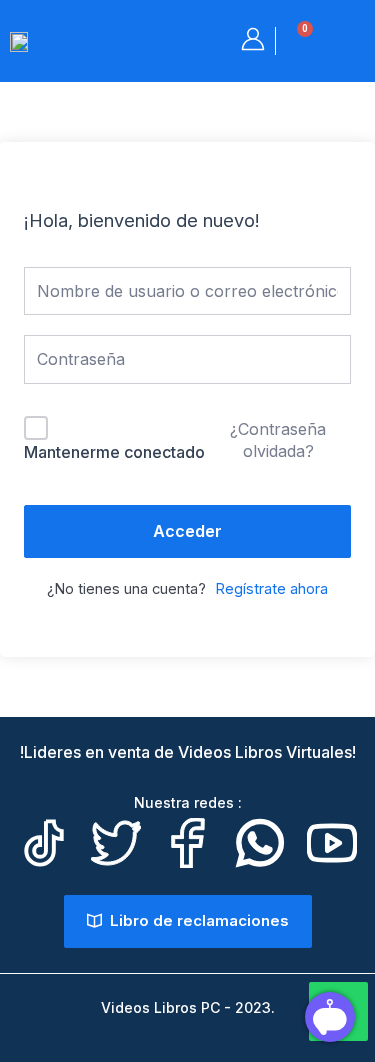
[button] (351, 39)
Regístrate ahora (271, 589)
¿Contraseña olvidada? (278, 440)
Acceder (187, 531)
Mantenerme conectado (114, 452)
